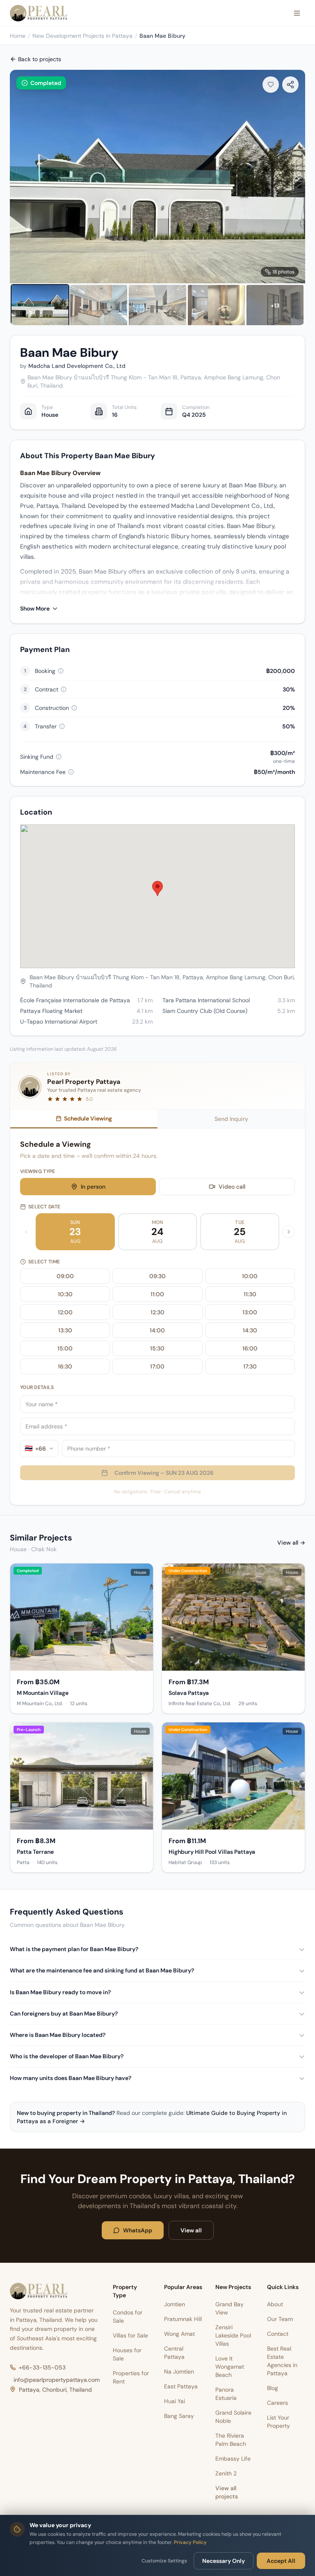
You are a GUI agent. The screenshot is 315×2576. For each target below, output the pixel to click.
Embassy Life (233, 2459)
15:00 (65, 1348)
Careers (277, 2403)
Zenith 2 (226, 2473)
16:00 (250, 1348)
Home (18, 36)
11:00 (157, 1294)
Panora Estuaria (226, 2394)
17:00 (157, 1366)
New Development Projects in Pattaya (82, 36)
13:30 (65, 1330)
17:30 (250, 1366)
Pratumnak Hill (183, 2319)
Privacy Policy (190, 2542)
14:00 (157, 1330)
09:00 (65, 1276)
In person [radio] (93, 1187)
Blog (273, 2388)
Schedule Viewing (88, 1118)
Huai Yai (175, 2401)
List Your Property (278, 2422)
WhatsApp (138, 2230)
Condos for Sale (128, 2317)
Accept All (281, 2561)
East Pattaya (181, 2386)
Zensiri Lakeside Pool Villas (233, 2335)
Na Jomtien (179, 2372)
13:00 (250, 1312)
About (275, 2304)
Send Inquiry (231, 1119)
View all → (291, 1543)
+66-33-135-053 (42, 2367)
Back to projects (40, 59)
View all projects (227, 2492)
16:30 (65, 1366)
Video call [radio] (232, 1187)
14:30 (250, 1330)
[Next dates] (289, 1232)
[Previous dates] (26, 1232)
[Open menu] (297, 13)
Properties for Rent (131, 2377)
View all (191, 2230)
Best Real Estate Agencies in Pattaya (282, 2361)
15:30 (157, 1348)
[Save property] (271, 85)
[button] (157, 889)
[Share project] (290, 85)
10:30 (65, 1294)
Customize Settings (164, 2561)
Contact (278, 2334)
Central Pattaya (174, 2353)
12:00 (65, 1312)
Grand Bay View (229, 2308)
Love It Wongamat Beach (230, 2367)
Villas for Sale (130, 2335)
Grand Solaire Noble (233, 2417)
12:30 (157, 1312)
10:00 (250, 1276)
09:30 (157, 1276)
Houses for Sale (127, 2354)
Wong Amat (179, 2334)
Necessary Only (224, 2561)
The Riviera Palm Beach (231, 2440)
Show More (35, 608)
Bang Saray (179, 2416)
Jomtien (175, 2304)
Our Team (280, 2319)
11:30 (250, 1294)
